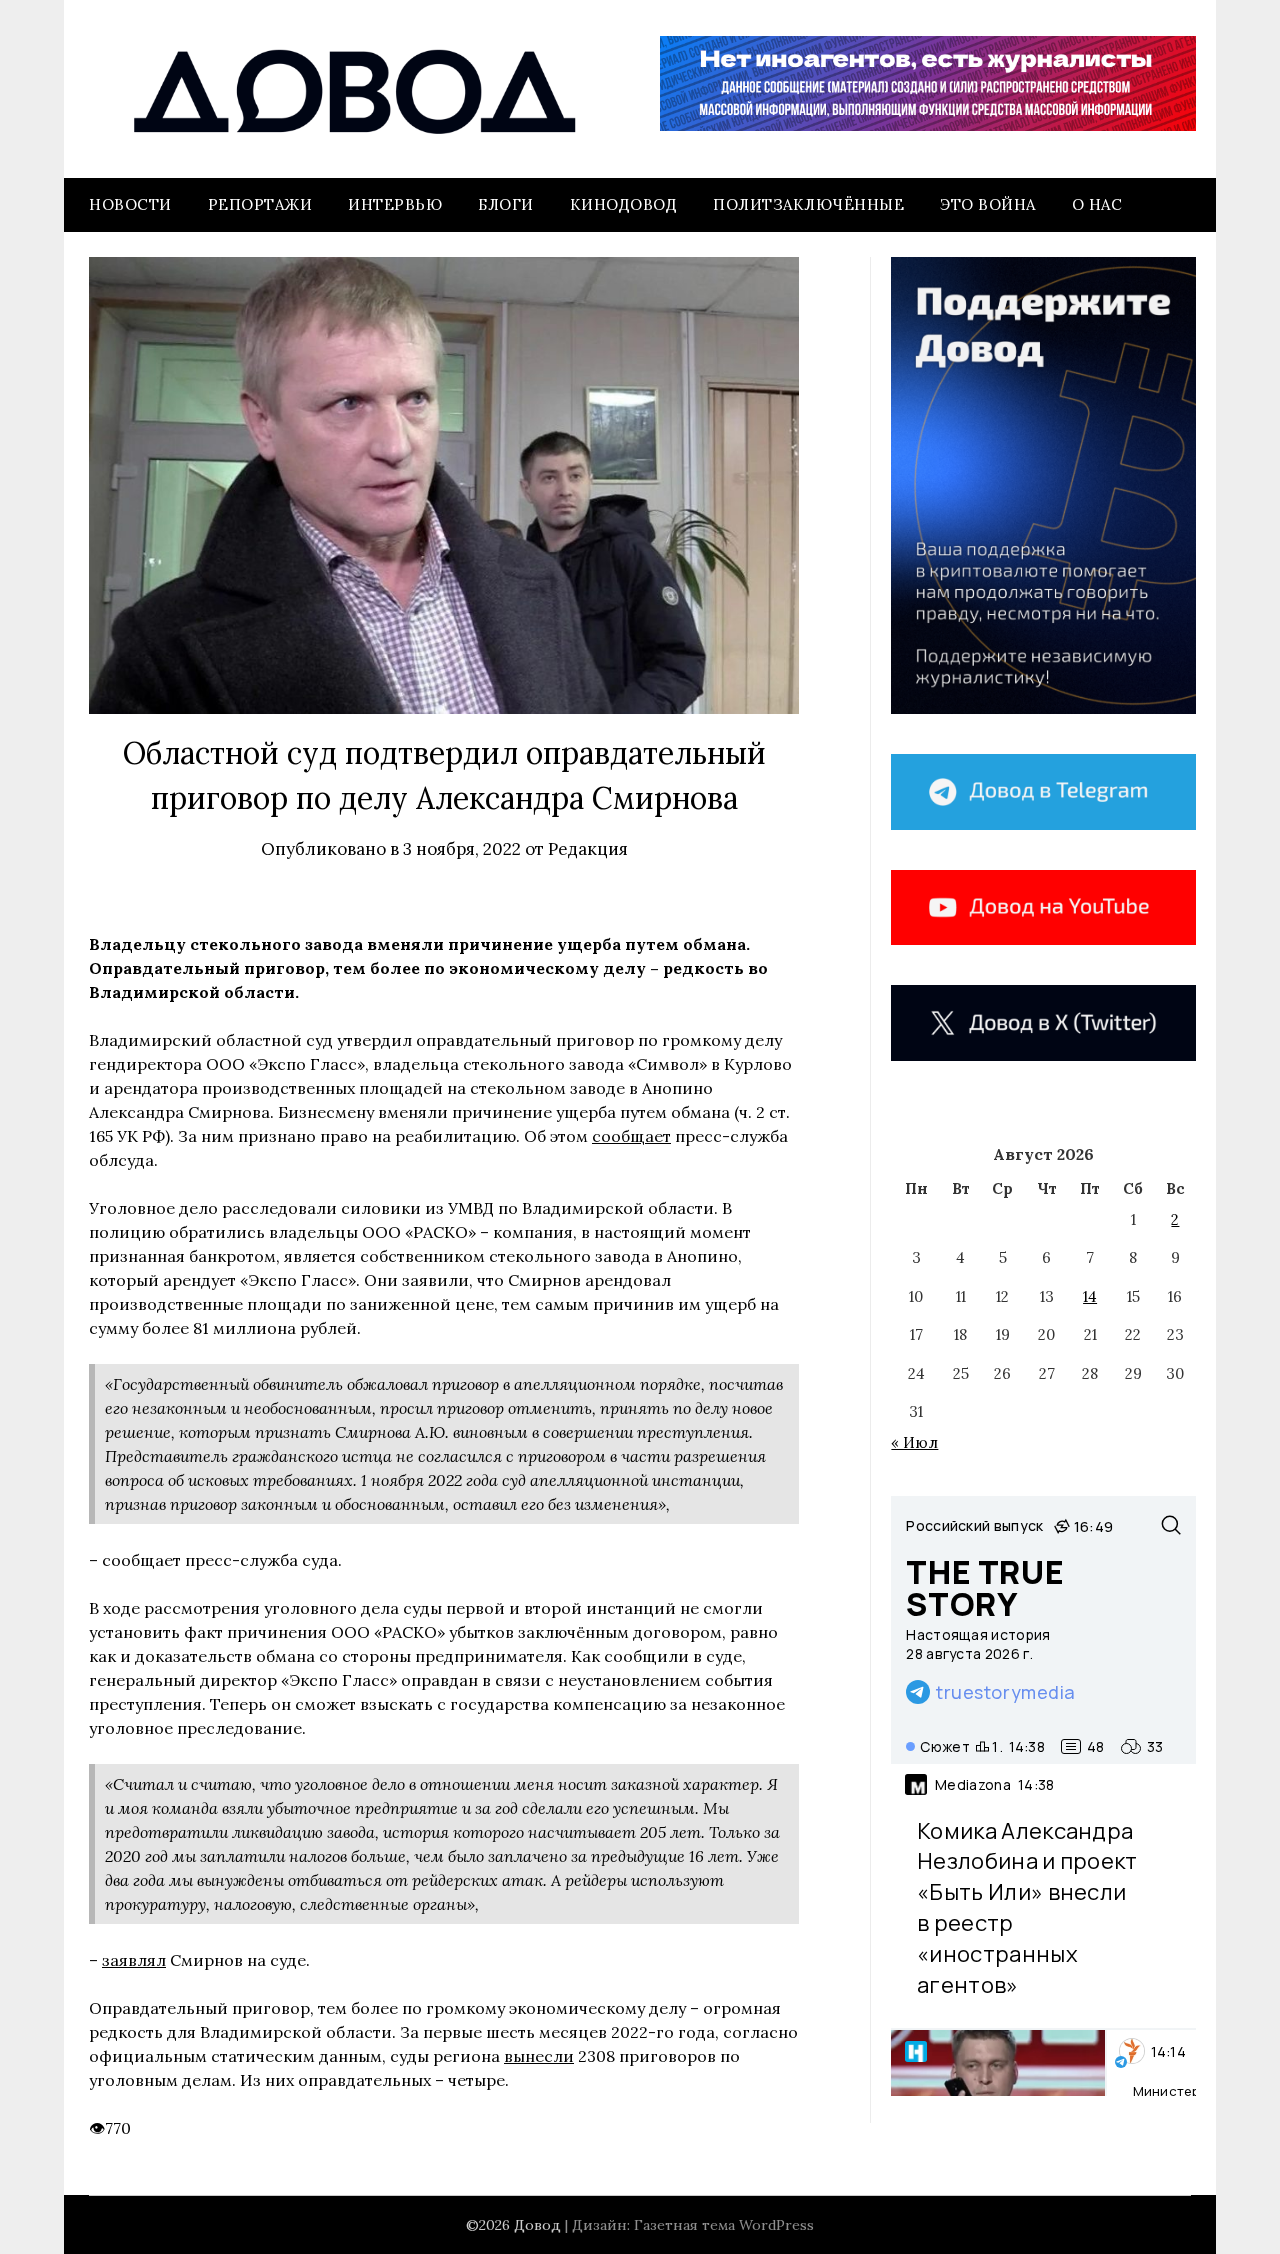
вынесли (539, 2056)
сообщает (631, 1136)
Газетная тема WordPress (724, 2225)
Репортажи (260, 204)
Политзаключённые (808, 204)
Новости (130, 204)
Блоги (506, 204)
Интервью (395, 204)
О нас (1097, 204)
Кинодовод (624, 204)
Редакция (588, 849)
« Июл (914, 1442)
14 (1090, 1296)
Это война (988, 204)
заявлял (134, 1960)
